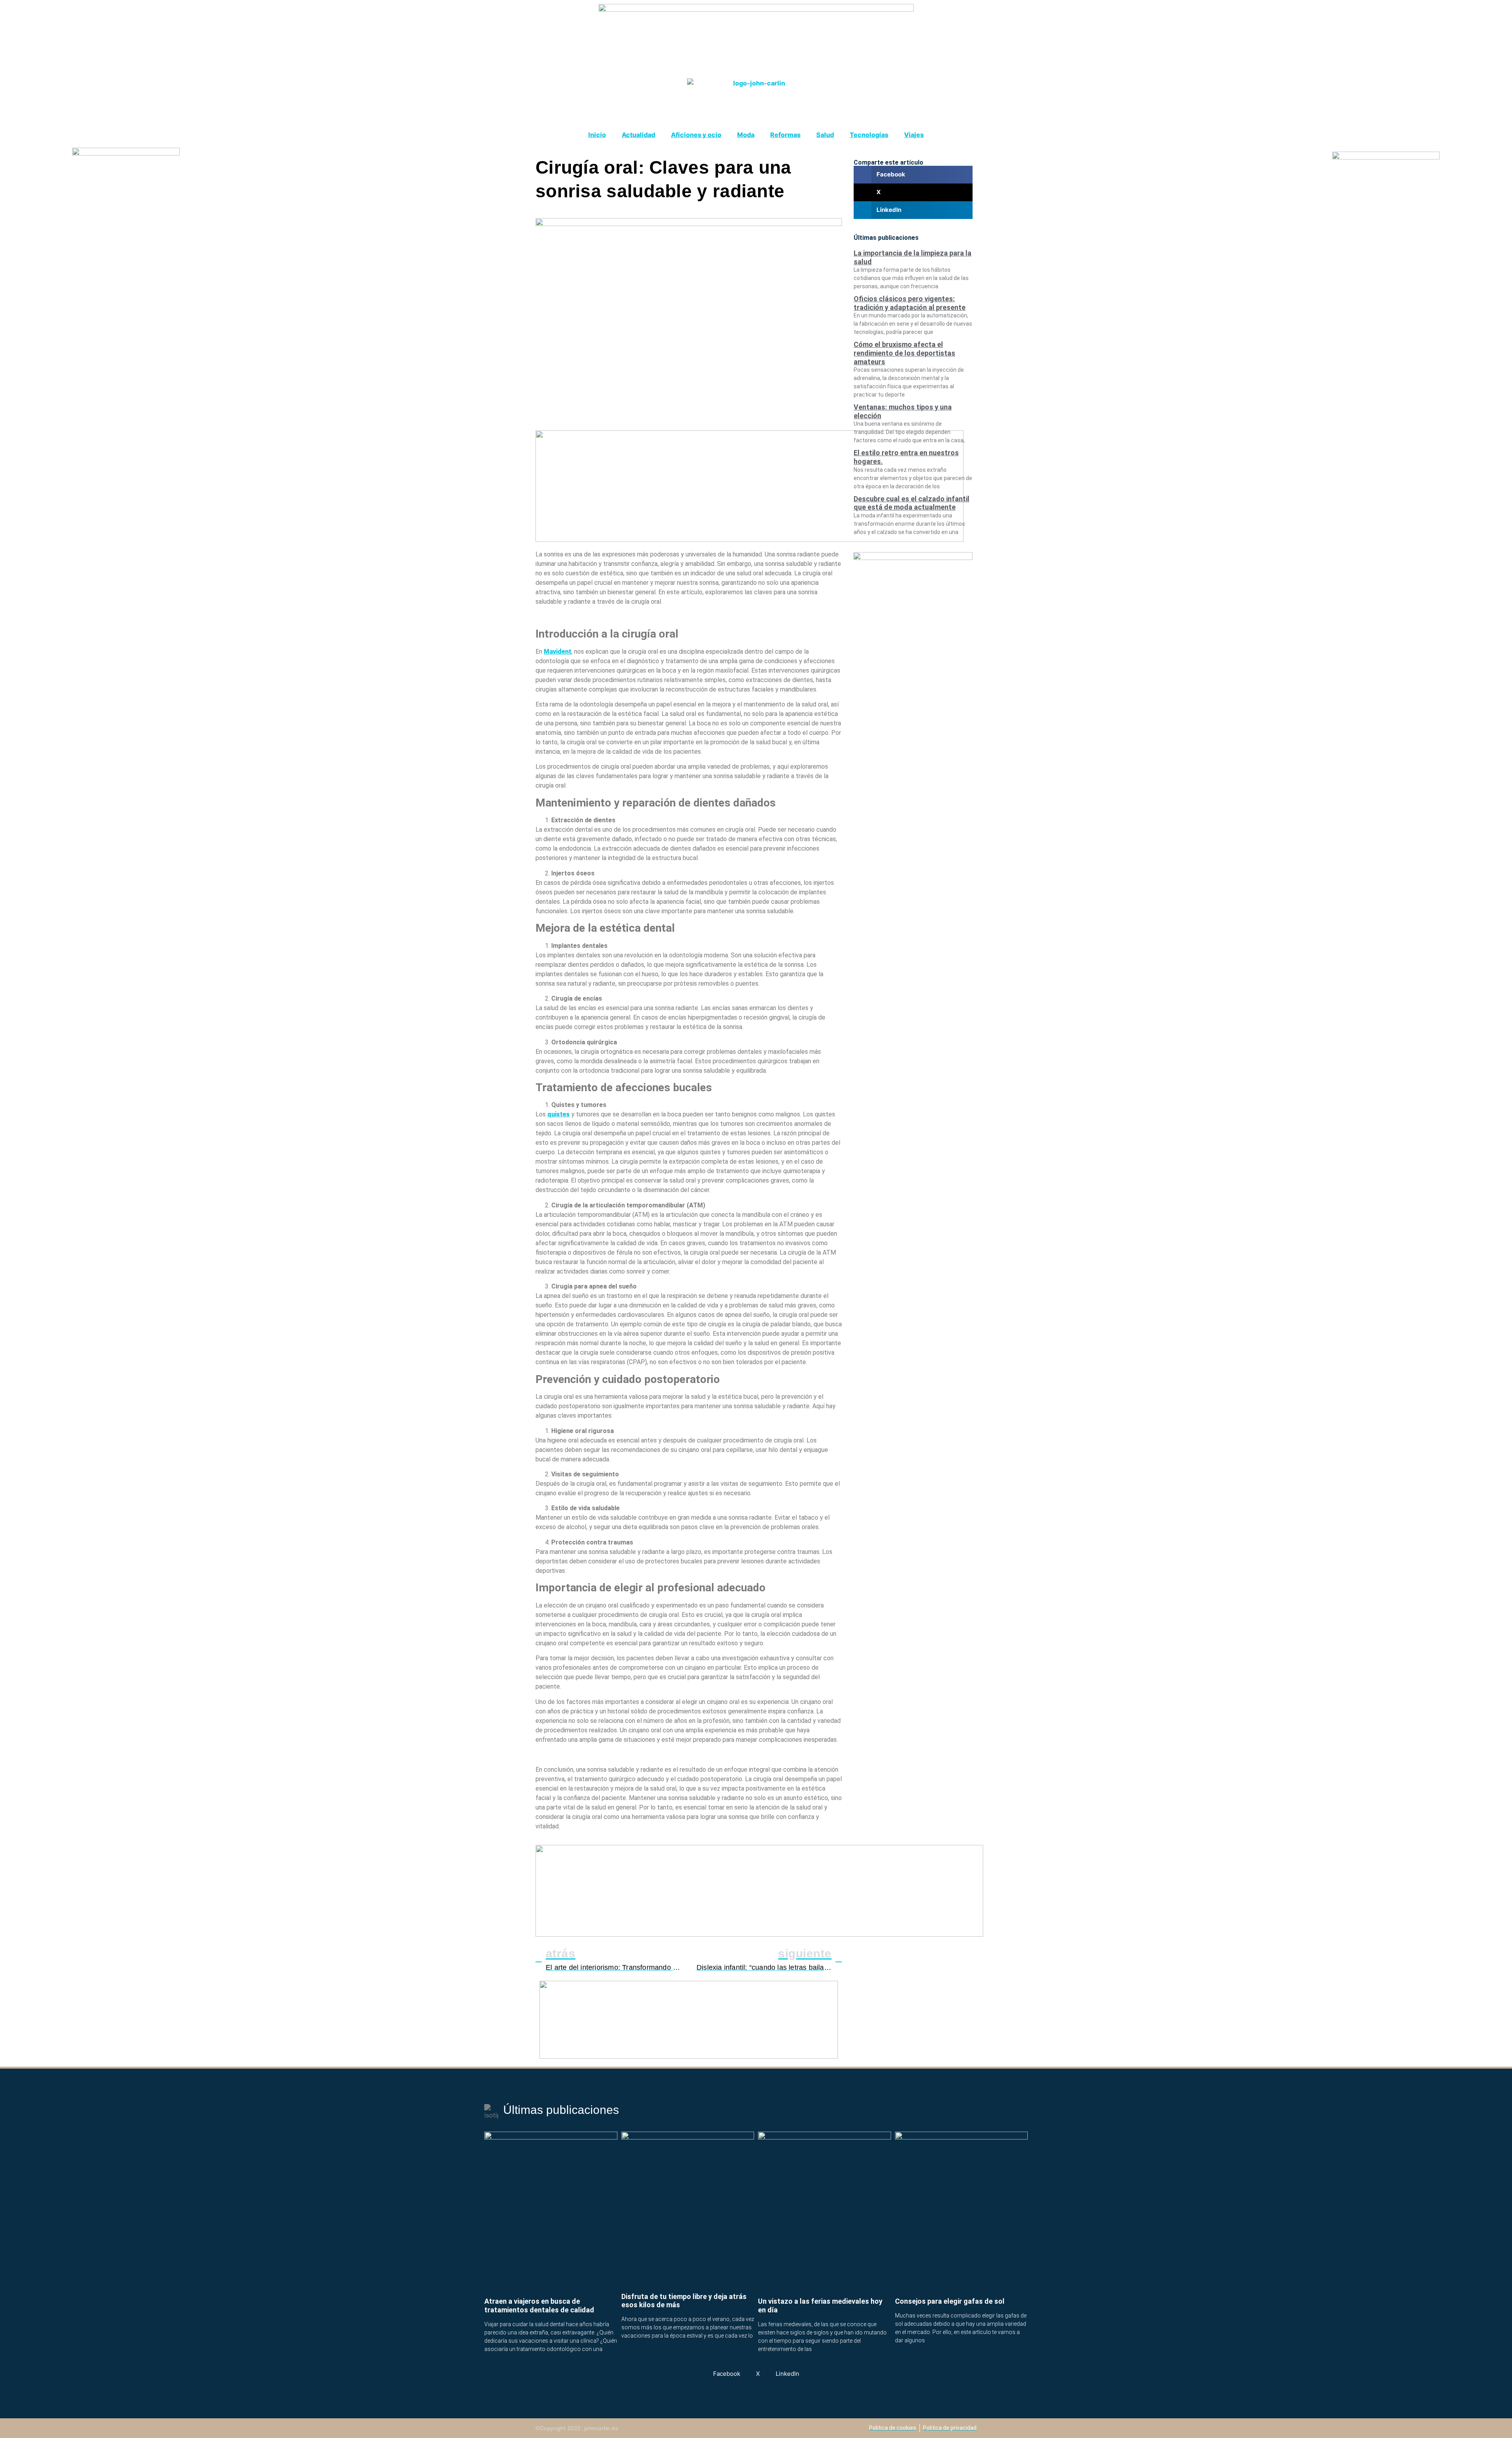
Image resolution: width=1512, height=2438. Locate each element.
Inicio (597, 135)
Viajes (914, 135)
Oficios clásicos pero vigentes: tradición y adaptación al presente (910, 303)
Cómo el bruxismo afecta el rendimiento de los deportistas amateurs (904, 353)
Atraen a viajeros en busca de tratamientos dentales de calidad (539, 2305)
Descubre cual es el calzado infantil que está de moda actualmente (912, 503)
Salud (825, 135)
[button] (913, 175)
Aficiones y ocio (696, 135)
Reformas (785, 135)
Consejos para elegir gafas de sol (950, 2301)
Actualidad (638, 135)
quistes (559, 1114)
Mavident (558, 652)
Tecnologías (869, 135)
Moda (746, 135)
